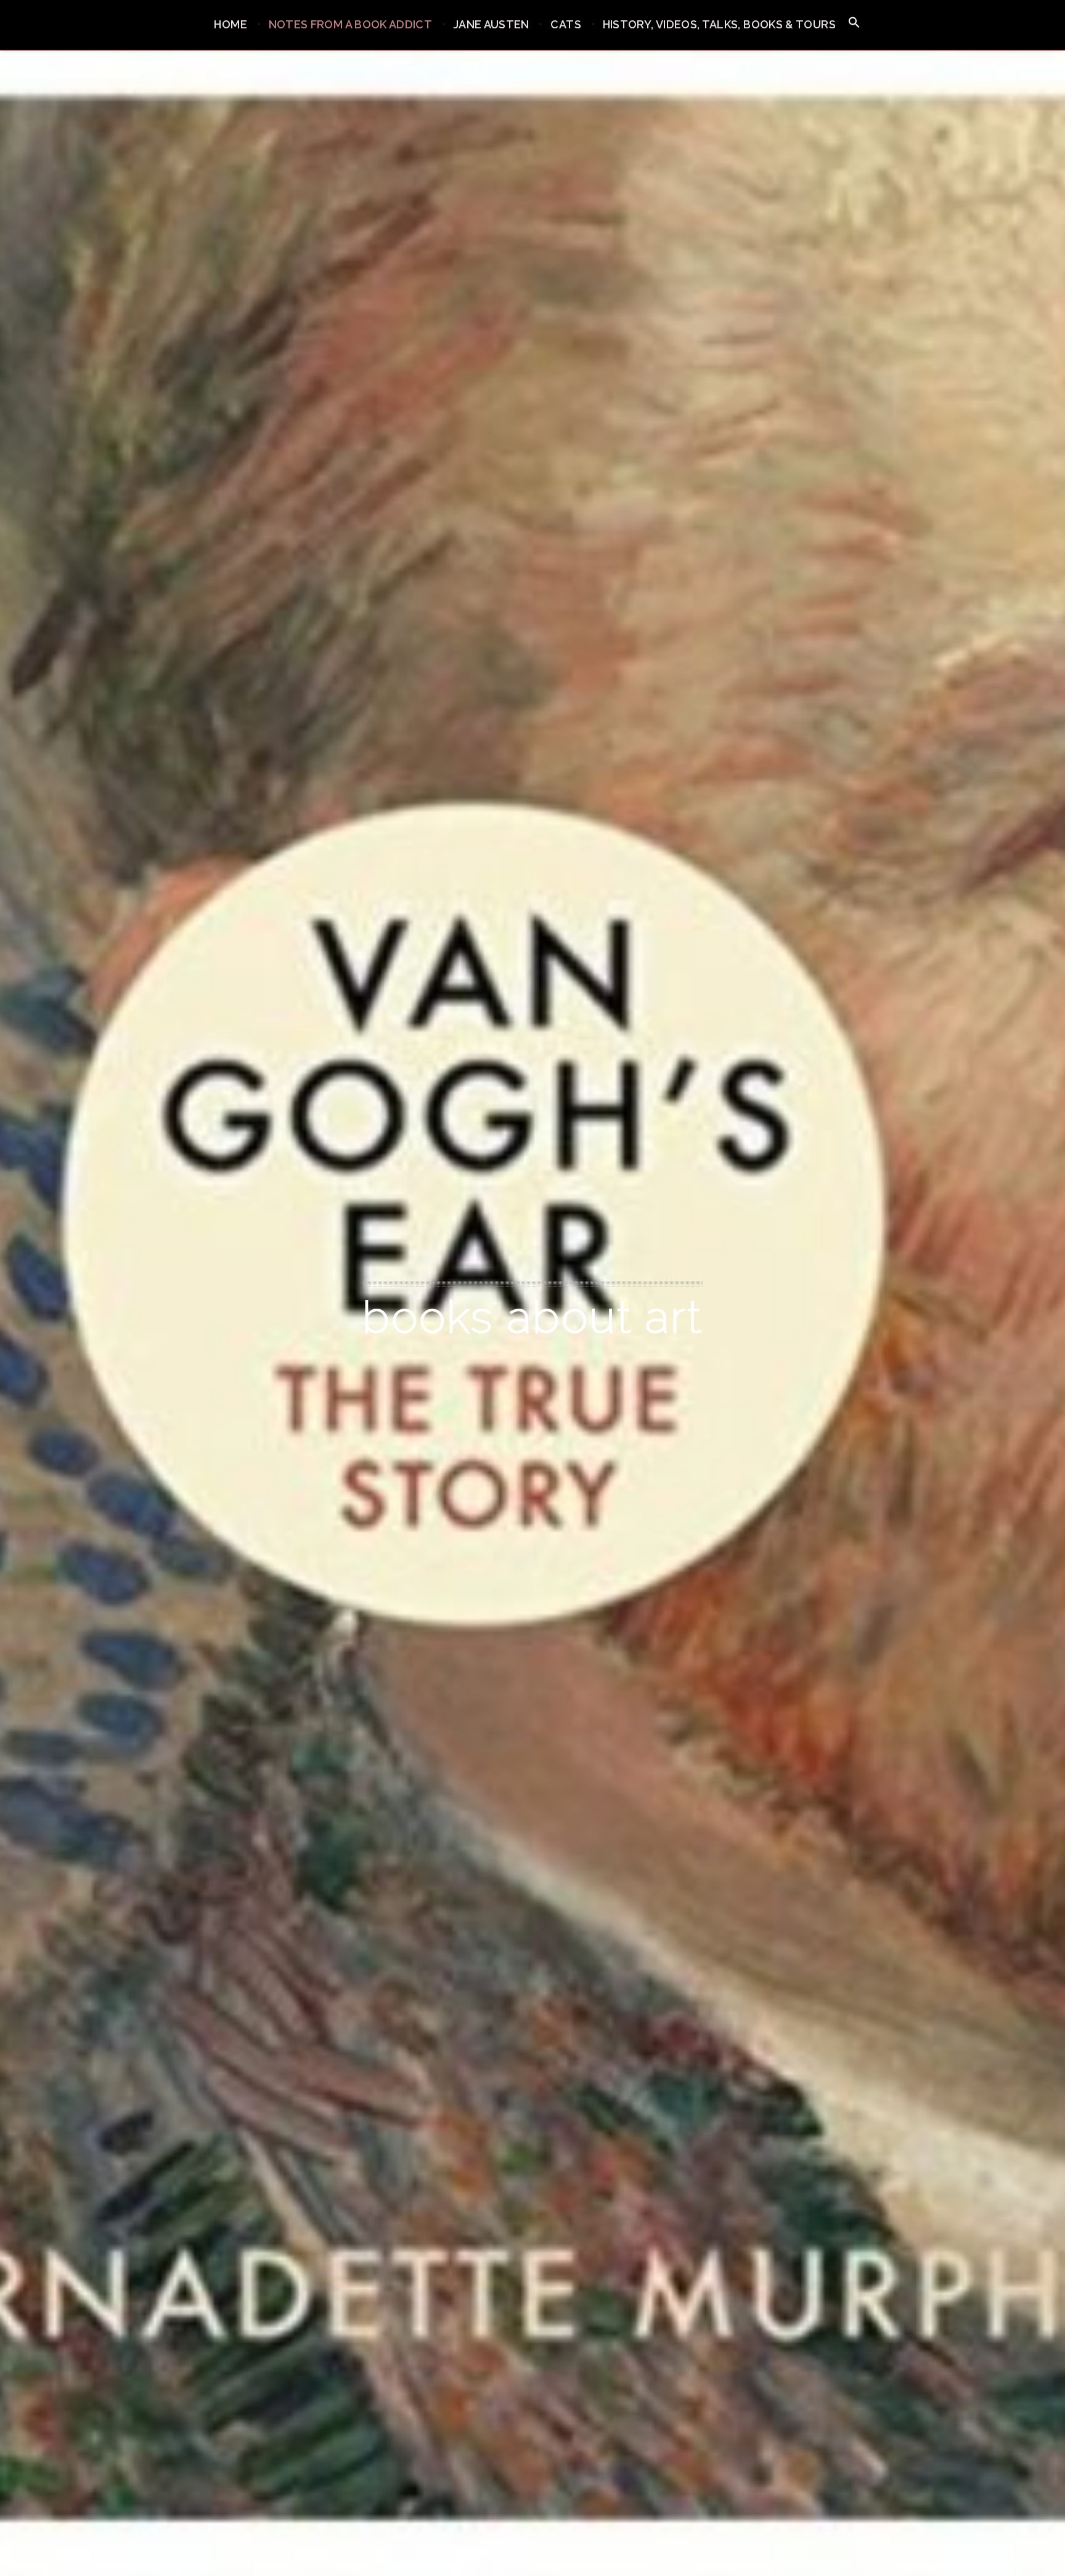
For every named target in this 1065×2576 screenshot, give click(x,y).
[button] (854, 23)
